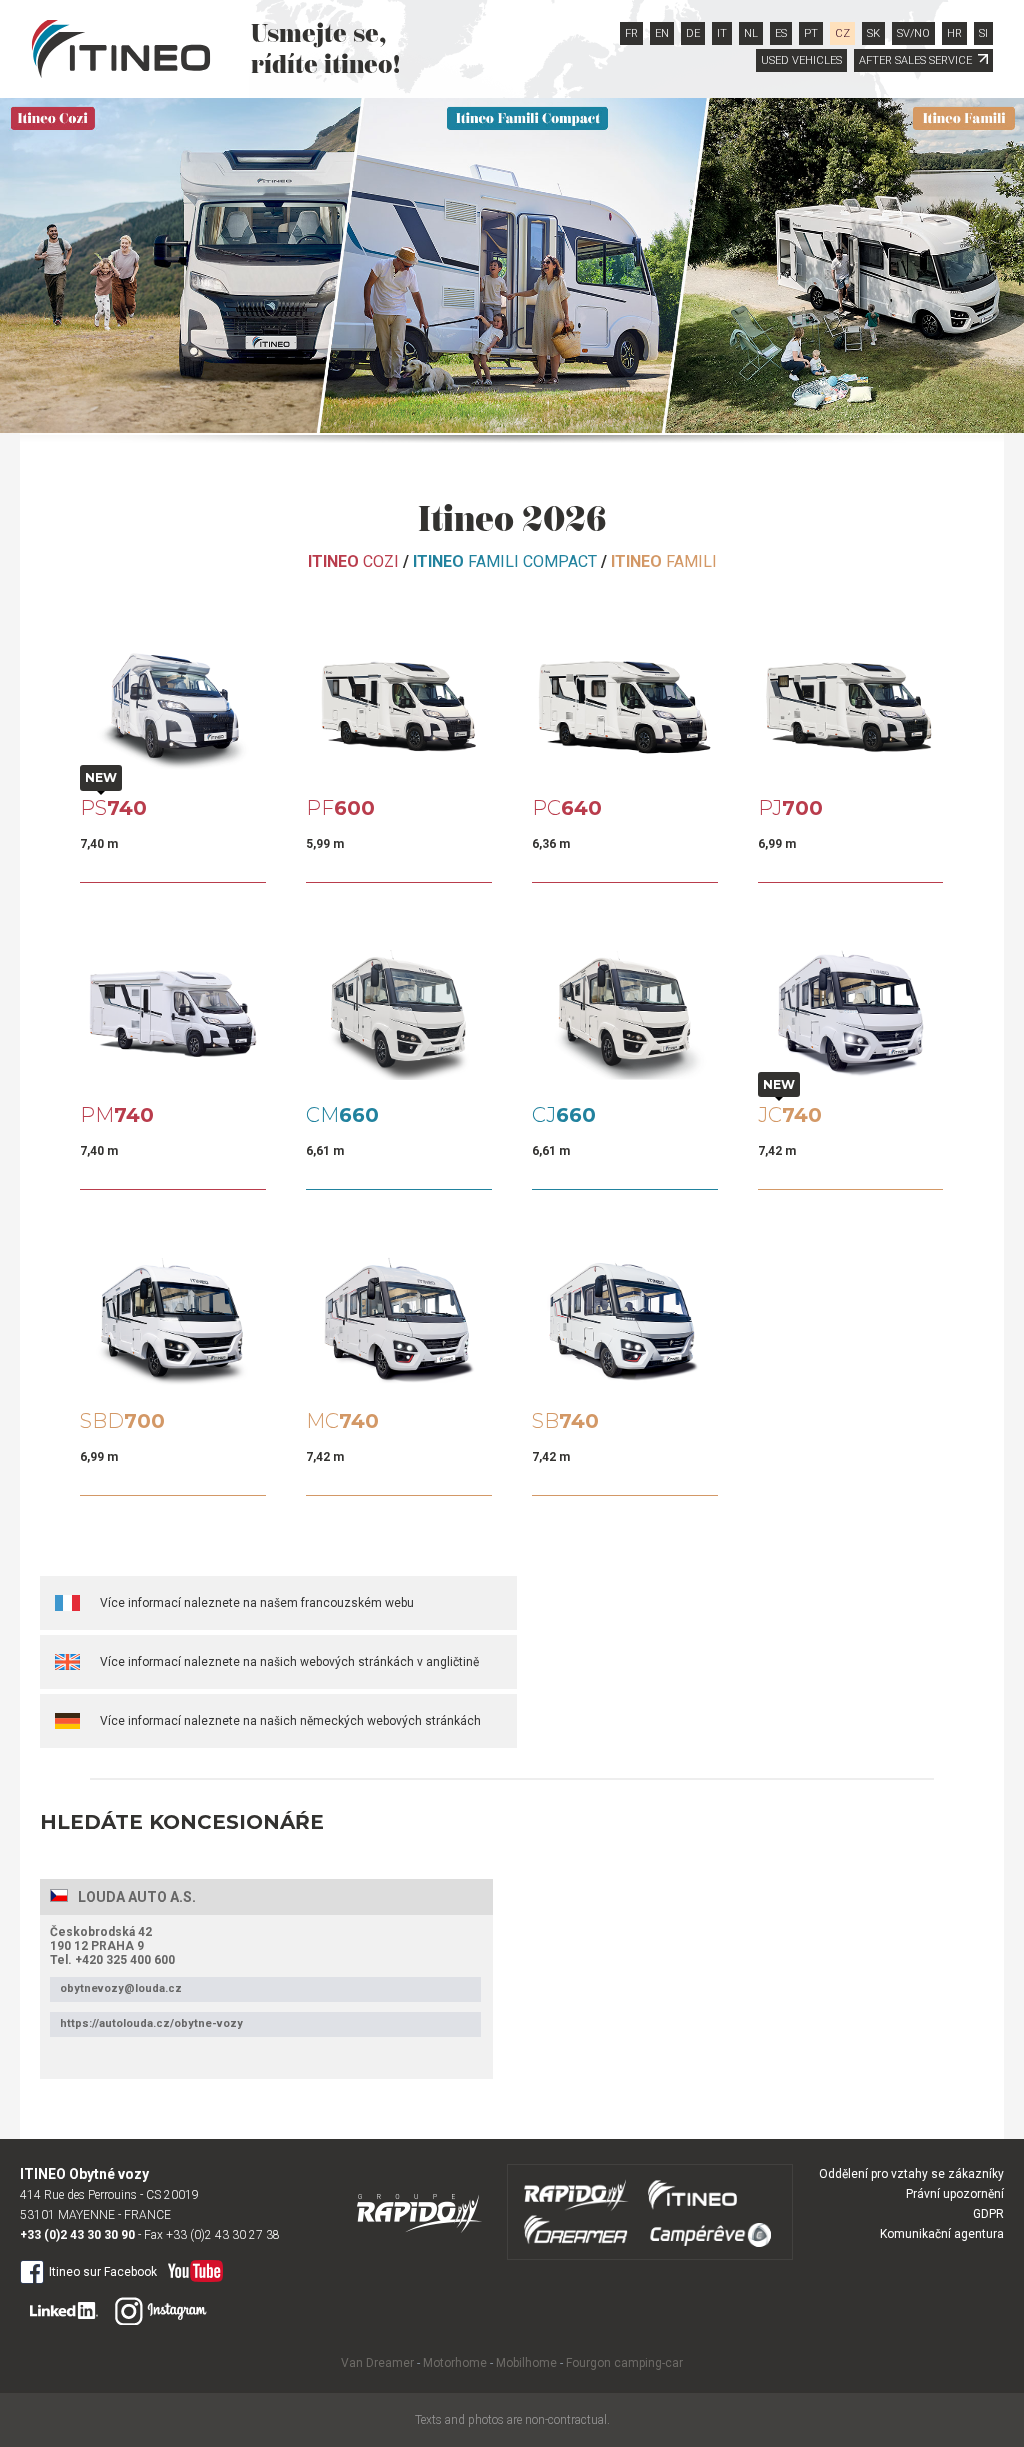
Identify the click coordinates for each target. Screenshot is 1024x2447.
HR (954, 33)
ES (781, 33)
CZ (842, 33)
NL (751, 33)
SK (873, 33)
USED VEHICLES (801, 60)
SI (983, 33)
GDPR (988, 2214)
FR (631, 33)
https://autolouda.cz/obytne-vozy (151, 2023)
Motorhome (455, 2363)
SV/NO (913, 33)
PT (811, 33)
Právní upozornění (955, 2194)
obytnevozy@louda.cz (121, 1988)
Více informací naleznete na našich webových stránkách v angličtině (289, 1662)
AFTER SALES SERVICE (915, 60)
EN (662, 33)
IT (722, 33)
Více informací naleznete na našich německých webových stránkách (290, 1721)
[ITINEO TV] (191, 2266)
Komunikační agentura (942, 2234)
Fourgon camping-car (624, 2363)
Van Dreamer (377, 2363)
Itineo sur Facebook (103, 2272)
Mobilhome (526, 2363)
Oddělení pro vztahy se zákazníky (911, 2174)
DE (693, 33)
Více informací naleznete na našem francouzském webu (257, 1603)
